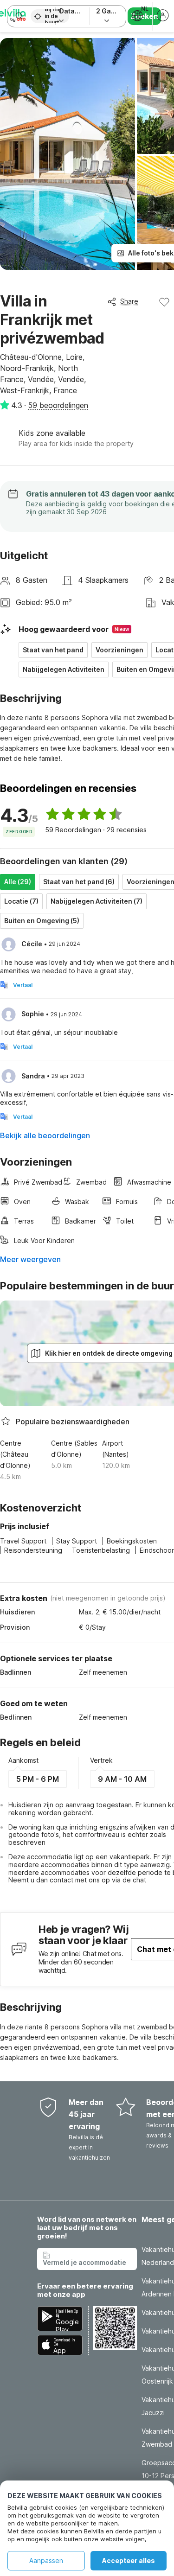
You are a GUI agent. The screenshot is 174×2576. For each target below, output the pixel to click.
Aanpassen (46, 2560)
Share (129, 301)
